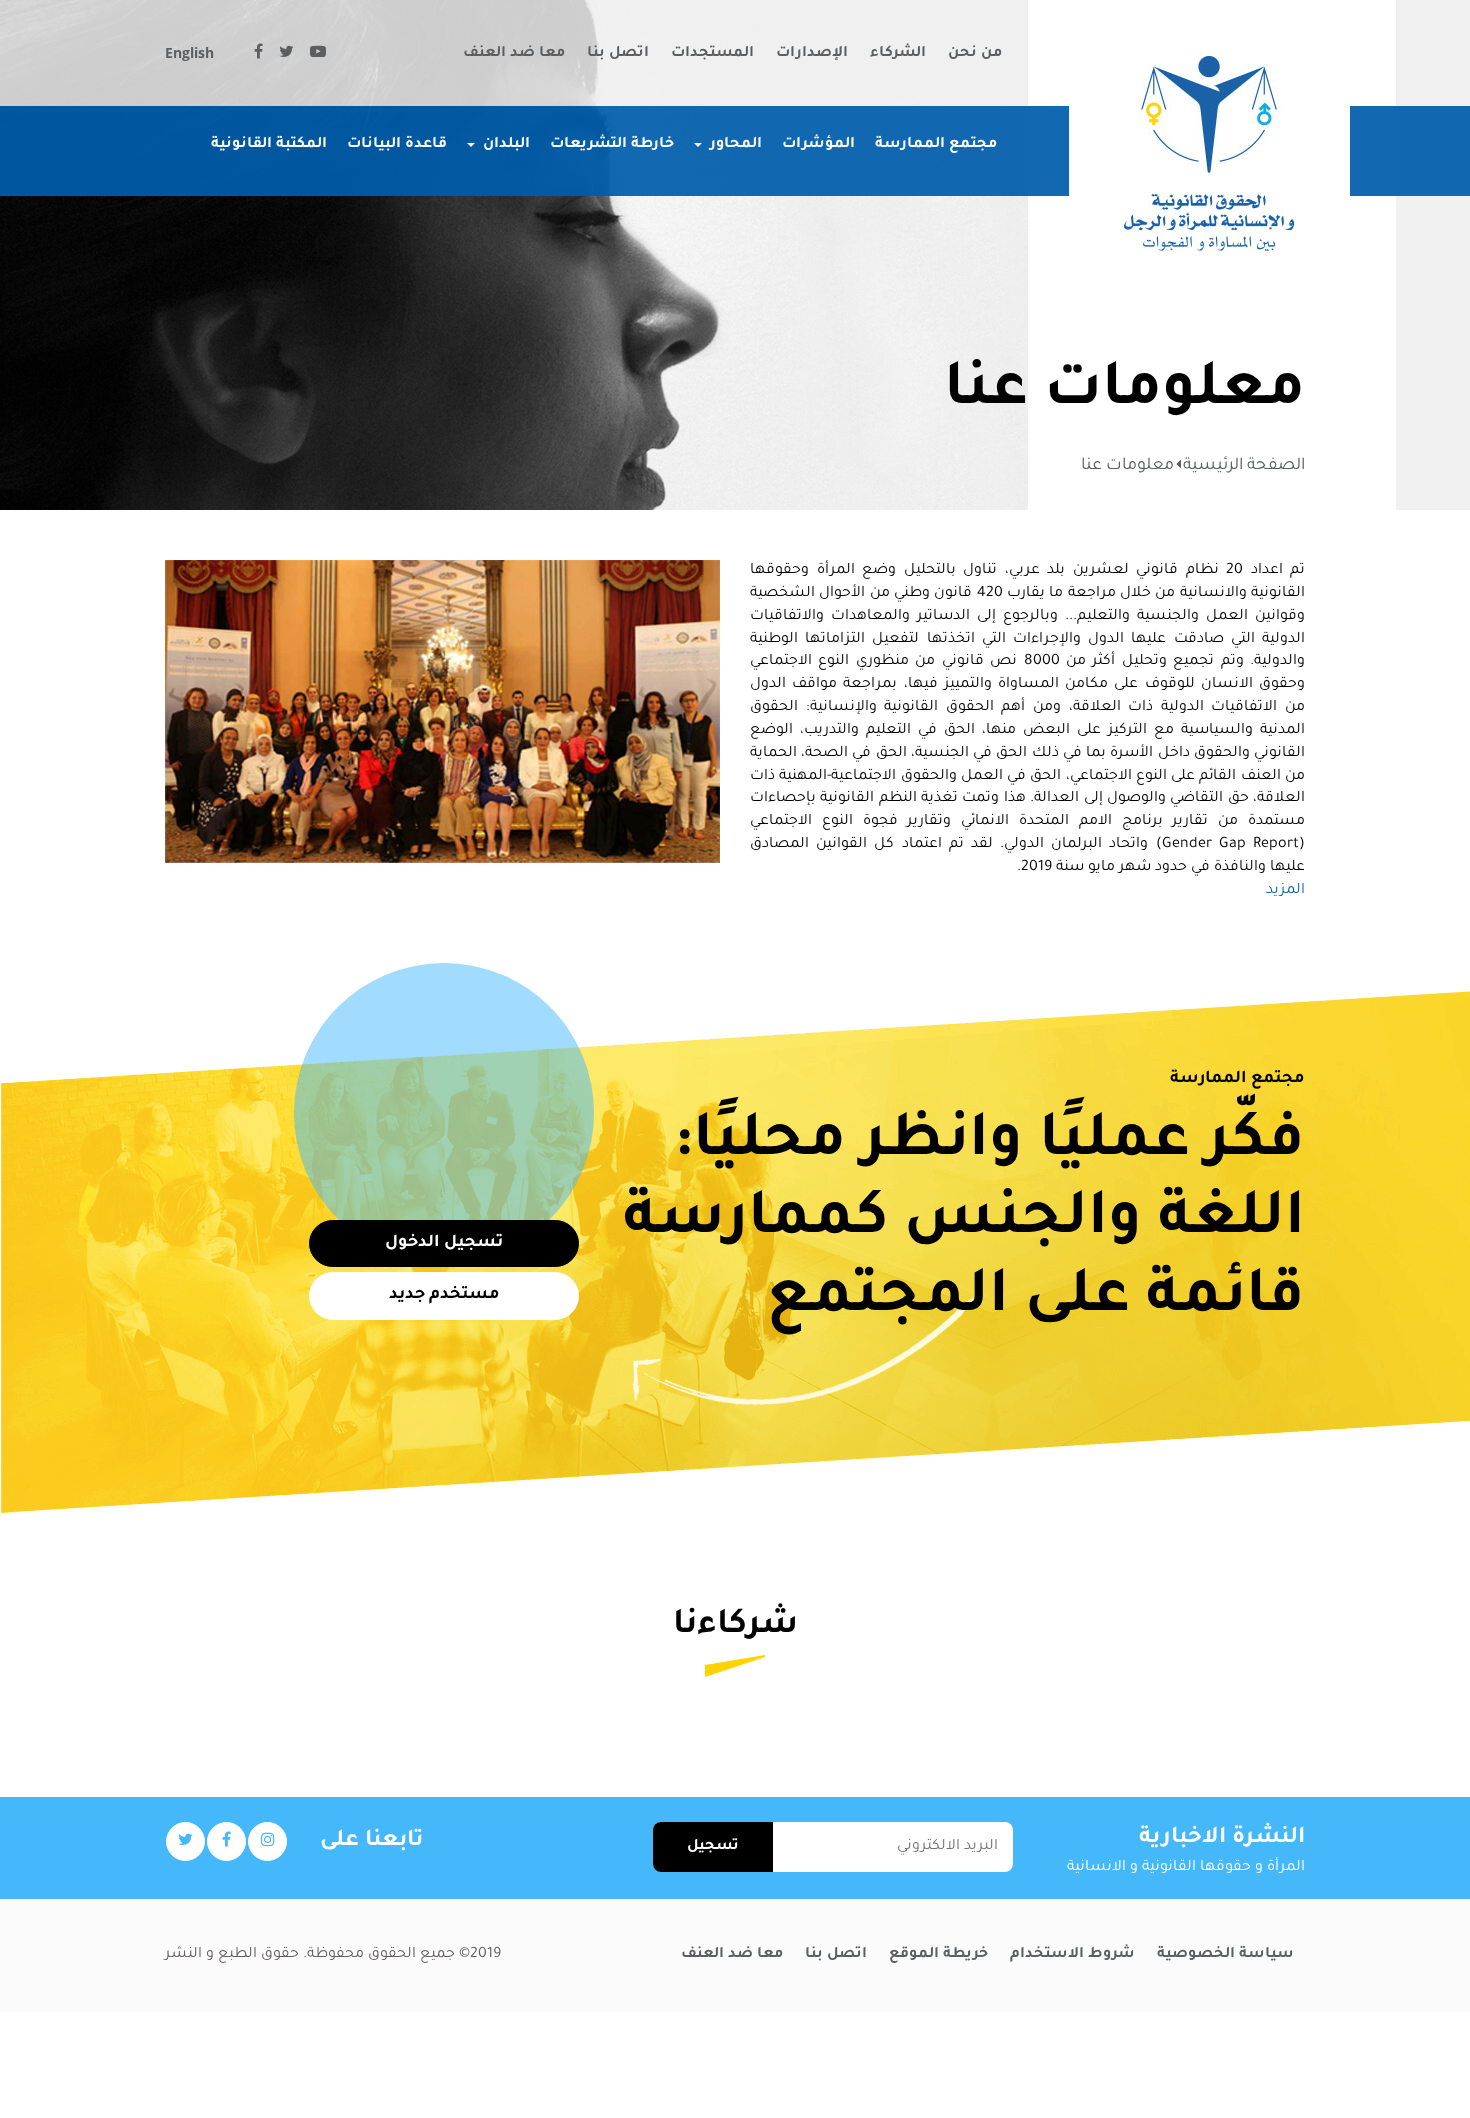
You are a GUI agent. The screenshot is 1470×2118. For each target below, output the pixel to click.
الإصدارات (812, 54)
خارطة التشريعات (612, 145)
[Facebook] (258, 55)
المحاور (736, 145)
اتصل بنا (618, 54)
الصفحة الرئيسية (1244, 466)
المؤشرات (818, 145)
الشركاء (898, 54)
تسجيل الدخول (444, 1243)
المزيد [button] (1285, 891)
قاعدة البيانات (397, 145)
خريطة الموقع (938, 1955)
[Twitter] (286, 55)
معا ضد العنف (514, 54)
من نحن (975, 54)
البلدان (506, 145)
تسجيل (713, 1847)
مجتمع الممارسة (936, 145)
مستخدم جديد (444, 1295)
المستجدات (712, 54)
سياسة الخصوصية (1225, 1955)
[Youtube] (318, 55)
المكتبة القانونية (269, 145)
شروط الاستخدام (1072, 1955)
